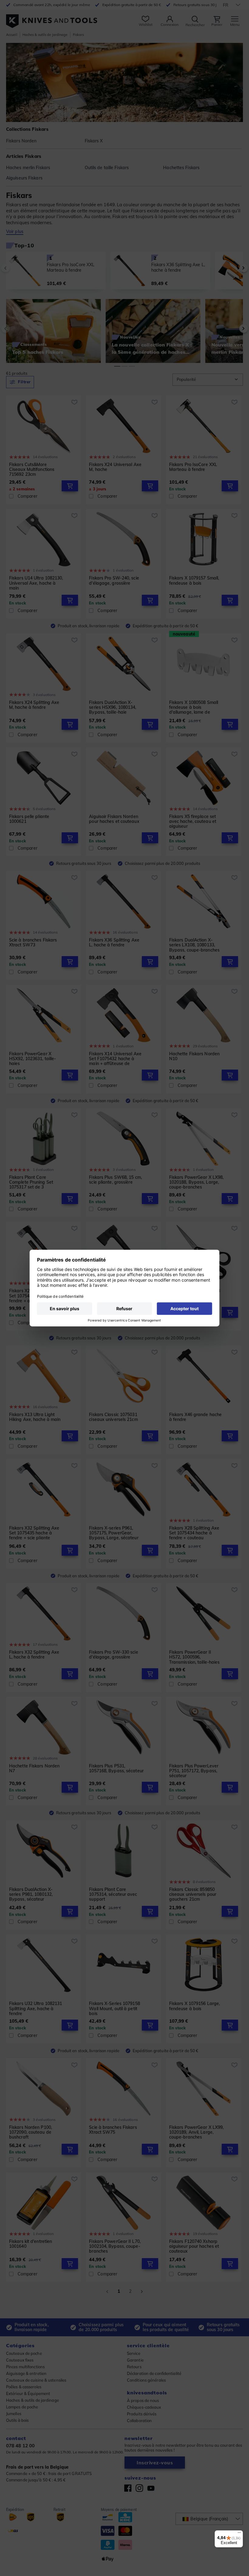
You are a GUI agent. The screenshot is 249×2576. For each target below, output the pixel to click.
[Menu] (239, 2534)
